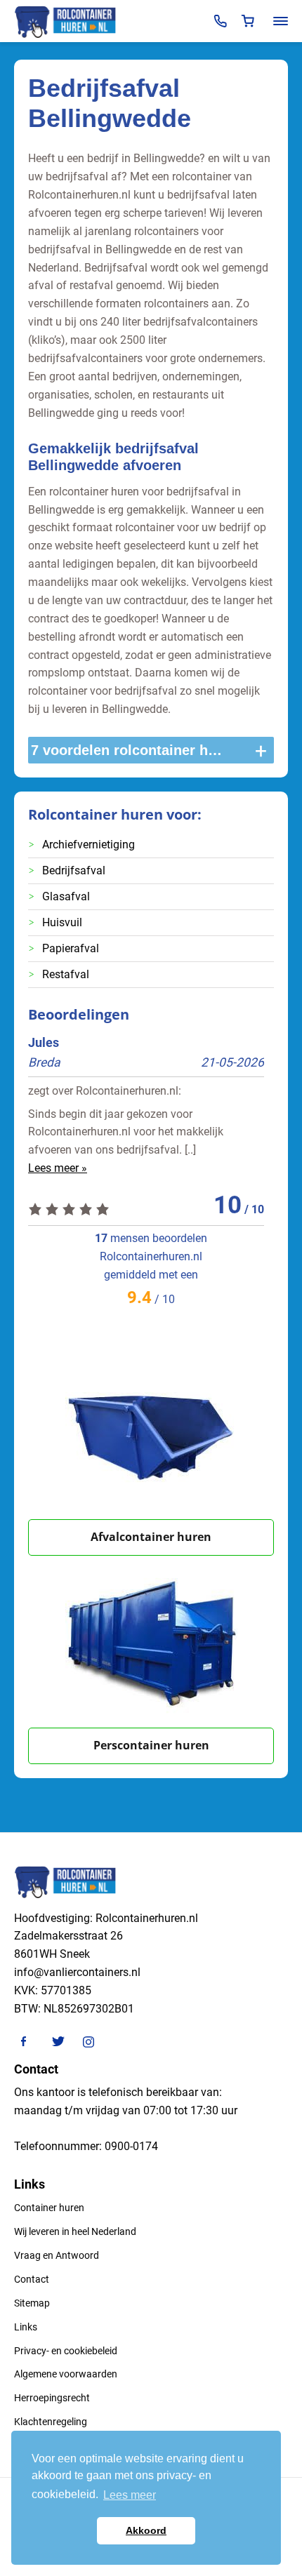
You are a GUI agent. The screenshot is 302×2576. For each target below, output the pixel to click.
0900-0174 (131, 2146)
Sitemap (32, 2303)
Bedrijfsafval (74, 870)
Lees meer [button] (130, 2495)
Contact (32, 2279)
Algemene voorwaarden (66, 2374)
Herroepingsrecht (52, 2398)
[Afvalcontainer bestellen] (151, 1433)
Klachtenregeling (51, 2422)
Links (26, 2327)
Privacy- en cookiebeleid (66, 2351)
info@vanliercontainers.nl (77, 1972)
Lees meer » (58, 1168)
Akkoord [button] (146, 2530)
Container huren (49, 2208)
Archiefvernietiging (88, 845)
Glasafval (66, 896)
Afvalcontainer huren (151, 1537)
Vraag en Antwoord (57, 2255)
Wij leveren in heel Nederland (75, 2231)
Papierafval (71, 948)
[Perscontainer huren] (151, 1642)
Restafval (66, 974)
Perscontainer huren (151, 1745)
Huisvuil (62, 922)
